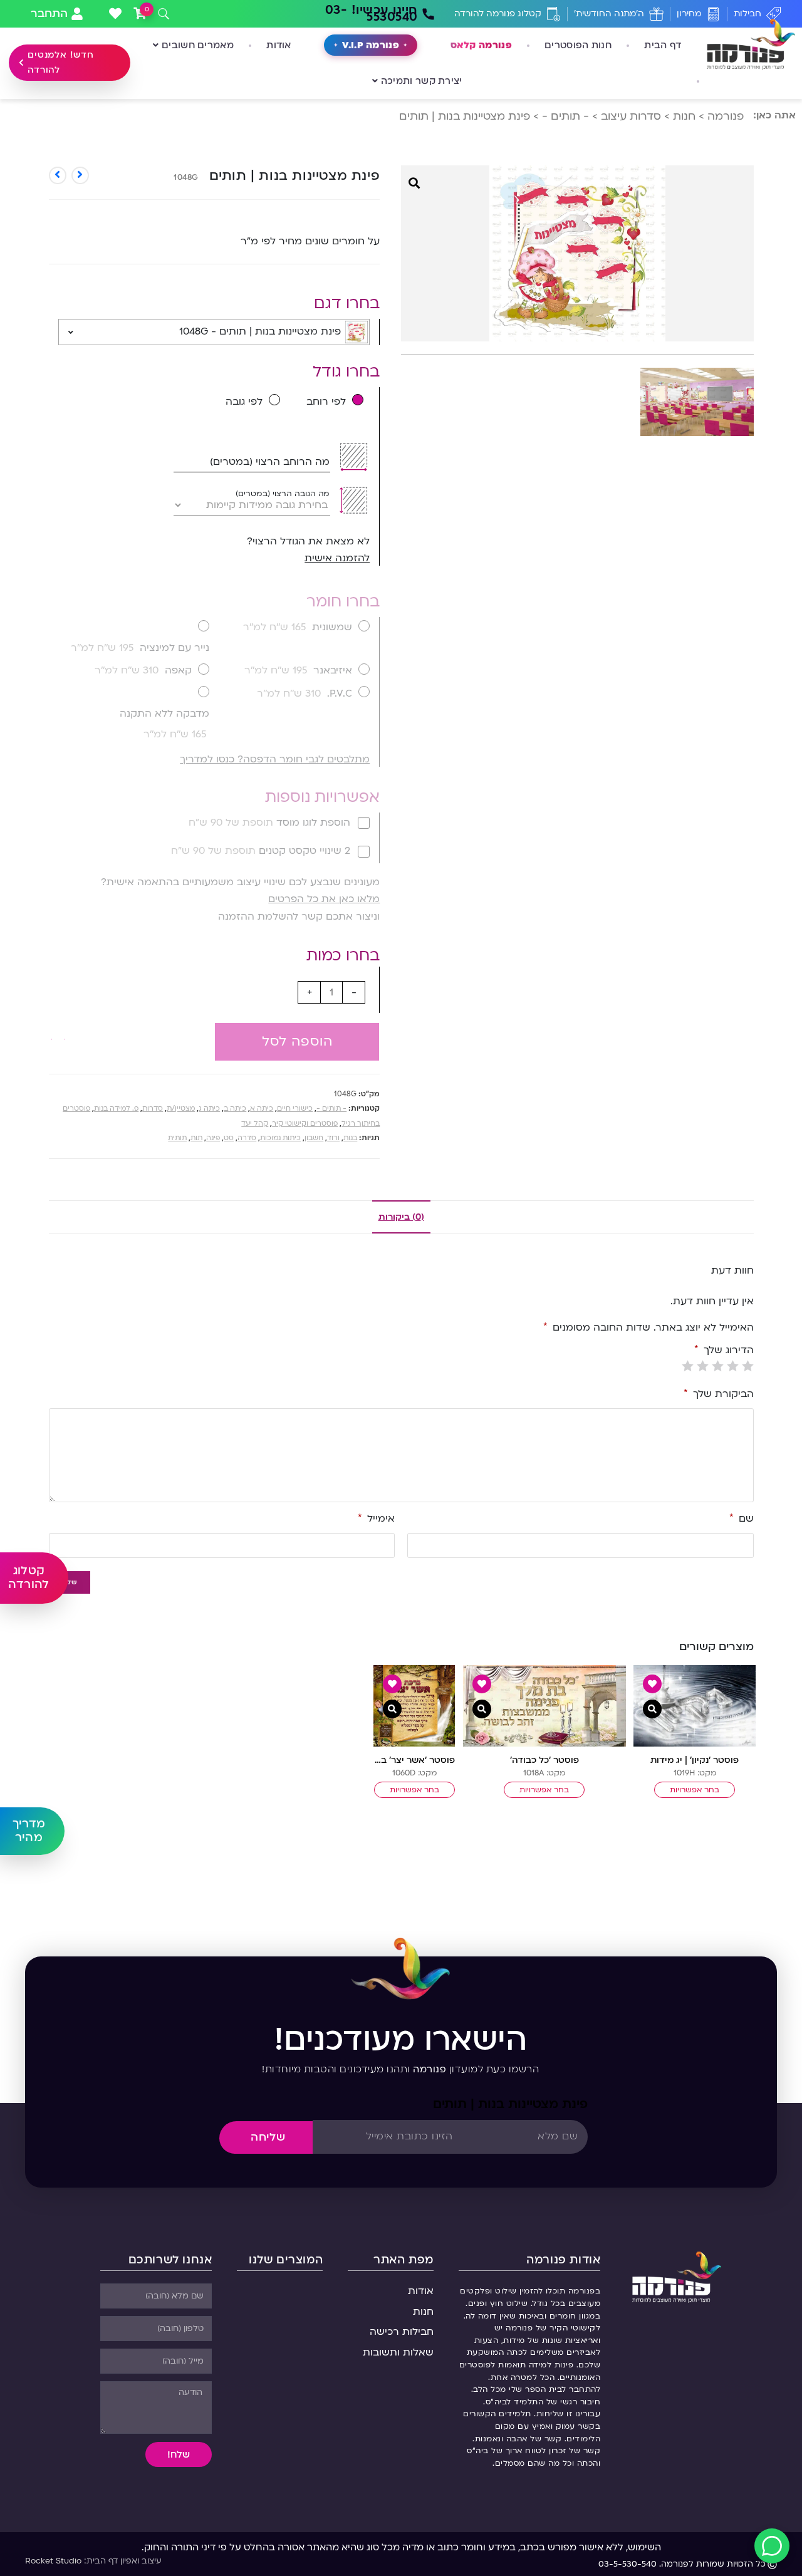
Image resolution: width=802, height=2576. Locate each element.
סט (229, 1138)
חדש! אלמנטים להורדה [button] (61, 62)
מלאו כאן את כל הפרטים (324, 899)
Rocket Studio (53, 2561)
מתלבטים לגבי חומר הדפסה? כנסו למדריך (275, 759)
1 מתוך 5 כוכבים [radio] (748, 1366)
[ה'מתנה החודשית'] (656, 14)
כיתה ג (209, 1109)
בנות (350, 1138)
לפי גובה (244, 402)
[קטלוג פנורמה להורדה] (554, 14)
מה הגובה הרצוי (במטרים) (283, 494)
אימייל (376, 1519)
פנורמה (726, 116)
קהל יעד (255, 1124)
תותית (177, 1138)
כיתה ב (235, 1109)
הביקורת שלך (719, 1394)
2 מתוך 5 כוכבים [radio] (733, 1366)
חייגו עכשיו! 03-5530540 (372, 13)
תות (196, 1138)
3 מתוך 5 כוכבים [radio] (718, 1366)
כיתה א (262, 1109)
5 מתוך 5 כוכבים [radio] (688, 1366)
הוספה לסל (297, 1041)
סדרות (153, 1109)
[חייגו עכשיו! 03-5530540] (428, 14)
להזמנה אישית (337, 558)
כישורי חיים (295, 1109)
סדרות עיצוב (631, 116)
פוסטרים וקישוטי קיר (305, 1124)
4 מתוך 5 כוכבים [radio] (703, 1366)
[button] (58, 1032)
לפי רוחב (326, 402)
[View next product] (58, 175)
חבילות (747, 13)
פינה (213, 1138)
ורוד (333, 1138)
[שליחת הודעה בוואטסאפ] (772, 2546)
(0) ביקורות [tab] (401, 1217)
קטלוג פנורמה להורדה (498, 13)
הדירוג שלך (724, 1350)
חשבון (314, 1138)
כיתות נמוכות (280, 1138)
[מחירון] (713, 14)
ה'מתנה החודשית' (609, 13)
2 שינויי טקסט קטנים (261, 851)
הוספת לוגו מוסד (269, 823)
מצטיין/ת (181, 1109)
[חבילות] (773, 14)
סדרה (247, 1138)
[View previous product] (80, 175)
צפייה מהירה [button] (652, 1709)
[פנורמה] (676, 2276)
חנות (684, 116)
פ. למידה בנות (116, 1109)
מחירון (689, 13)
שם (742, 1519)
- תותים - (565, 116)
